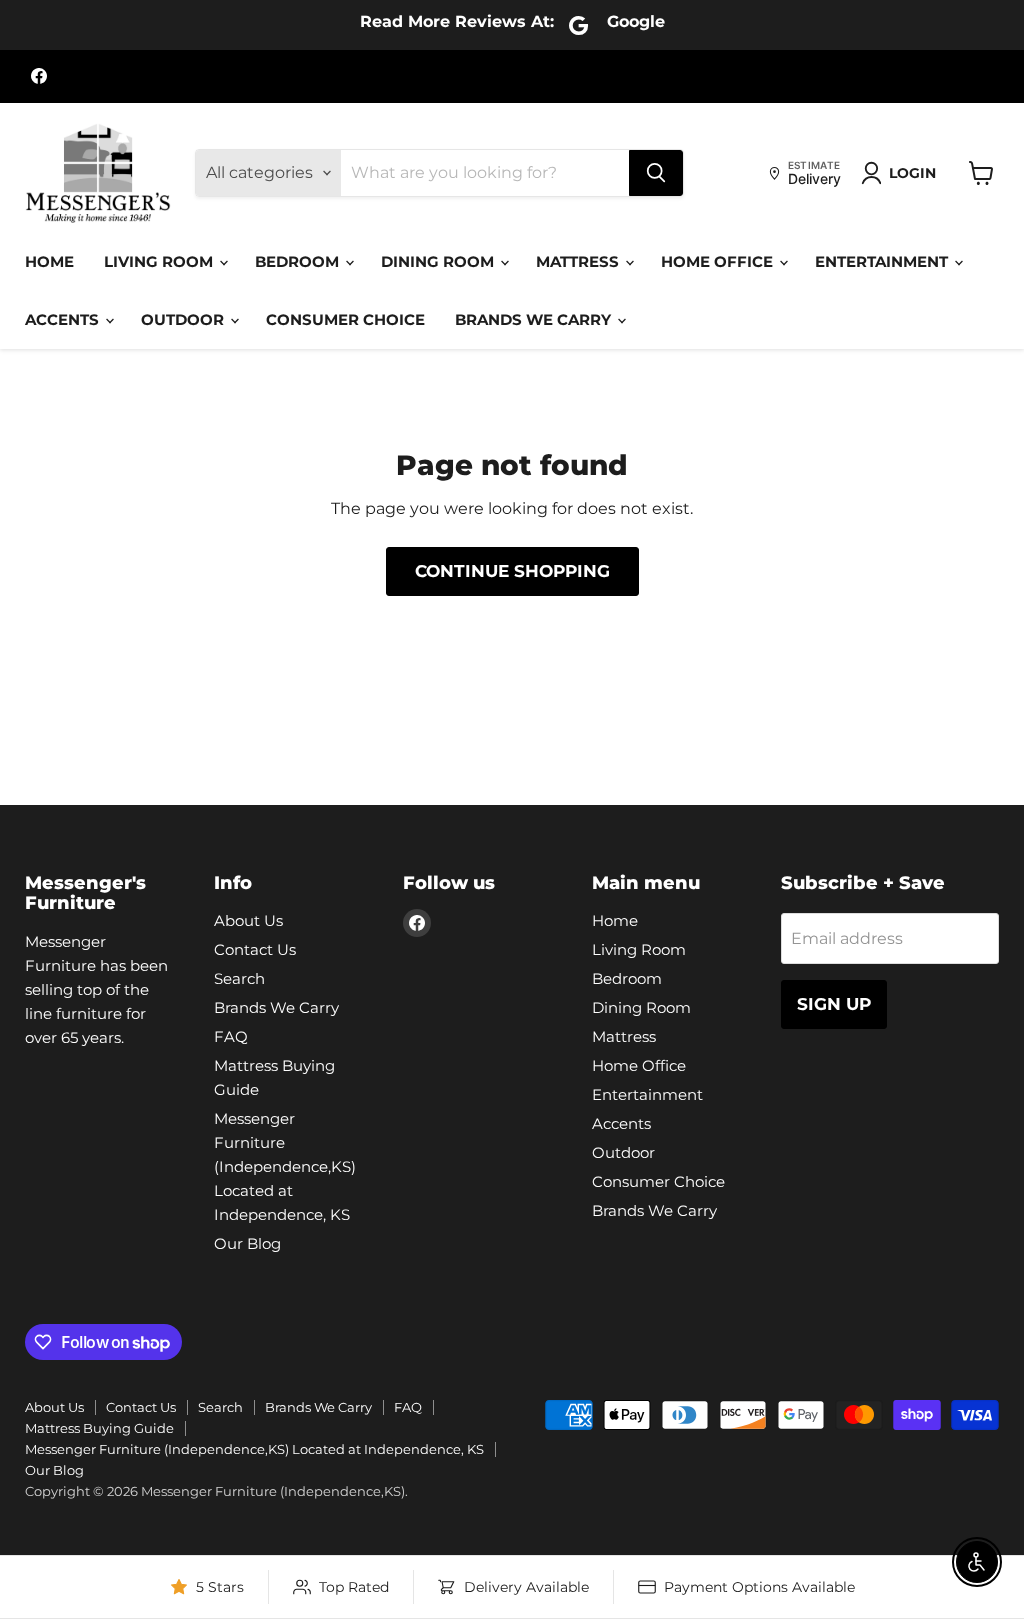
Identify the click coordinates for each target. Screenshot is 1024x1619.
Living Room (160, 261)
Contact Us (255, 949)
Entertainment (883, 261)
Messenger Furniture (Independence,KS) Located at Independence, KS (285, 1166)
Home (49, 261)
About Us (248, 920)
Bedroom (299, 261)
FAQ (231, 1036)
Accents (64, 319)
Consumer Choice (345, 319)
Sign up (834, 1004)
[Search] (656, 173)
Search (239, 978)
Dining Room (439, 261)
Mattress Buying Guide (99, 1428)
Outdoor (184, 319)
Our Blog (247, 1243)
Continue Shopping (512, 571)
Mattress (579, 261)
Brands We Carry (535, 319)
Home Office (719, 261)
